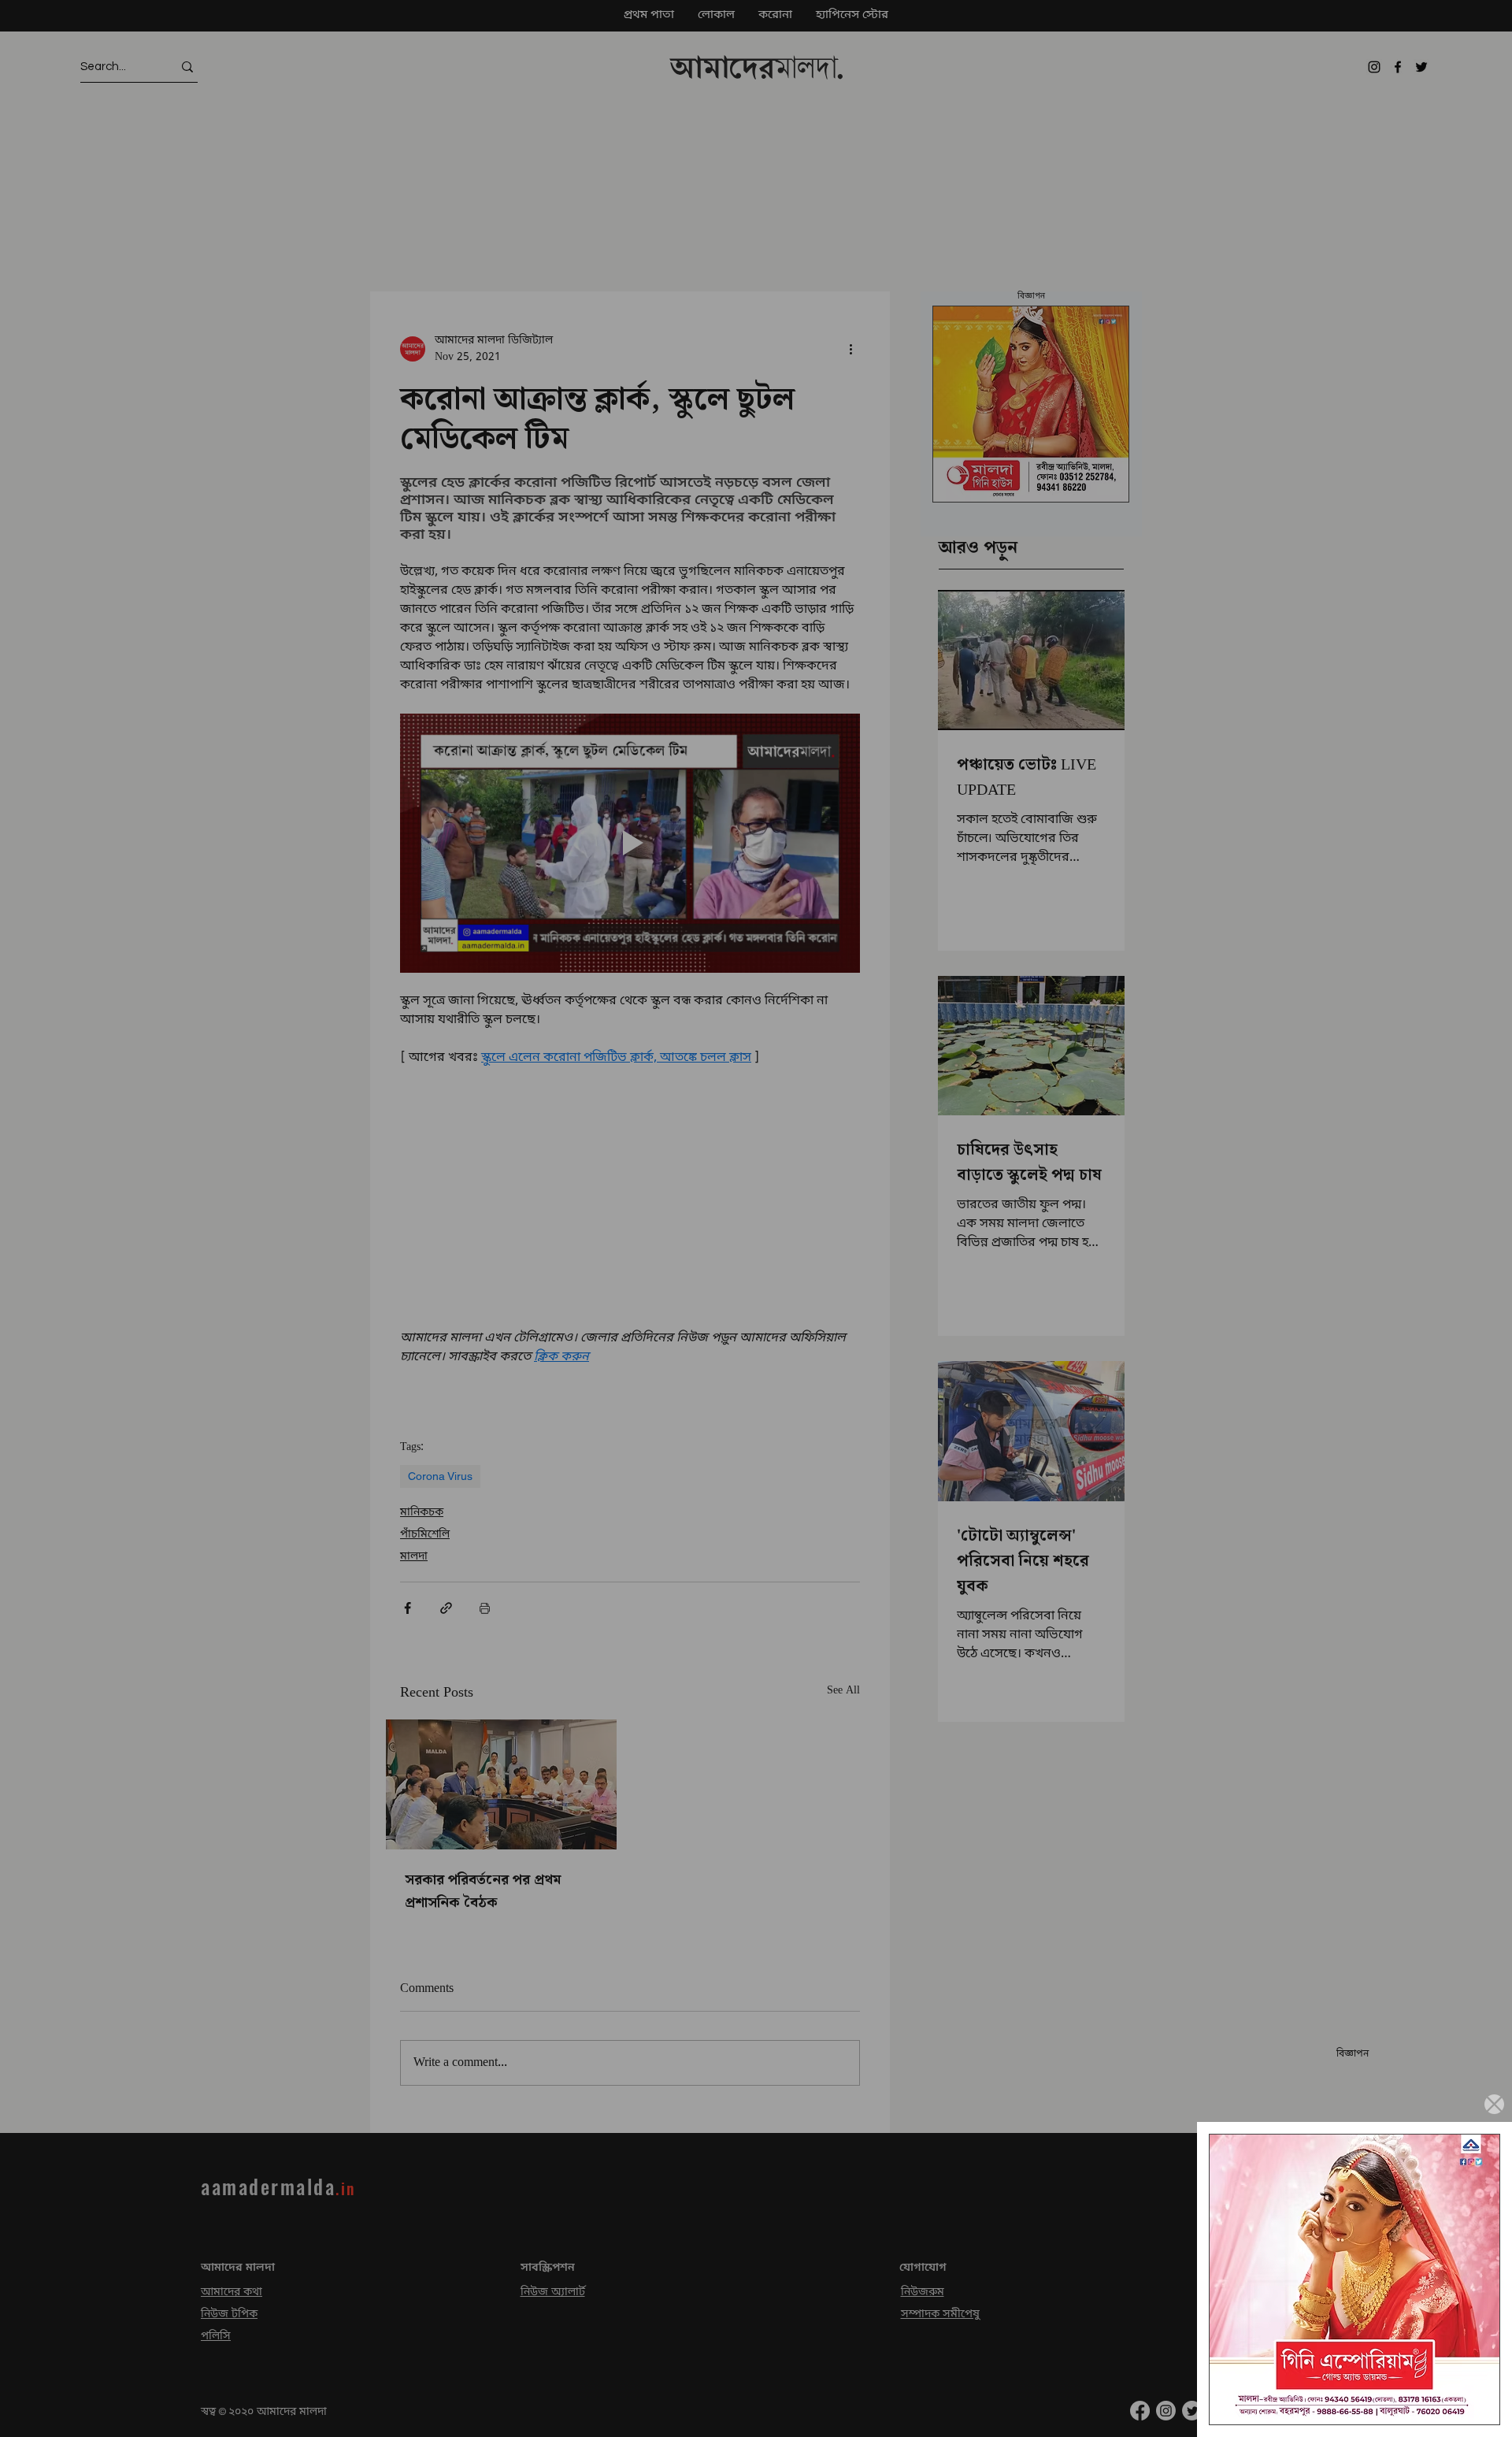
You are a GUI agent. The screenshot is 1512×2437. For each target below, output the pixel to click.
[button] (1494, 2104)
